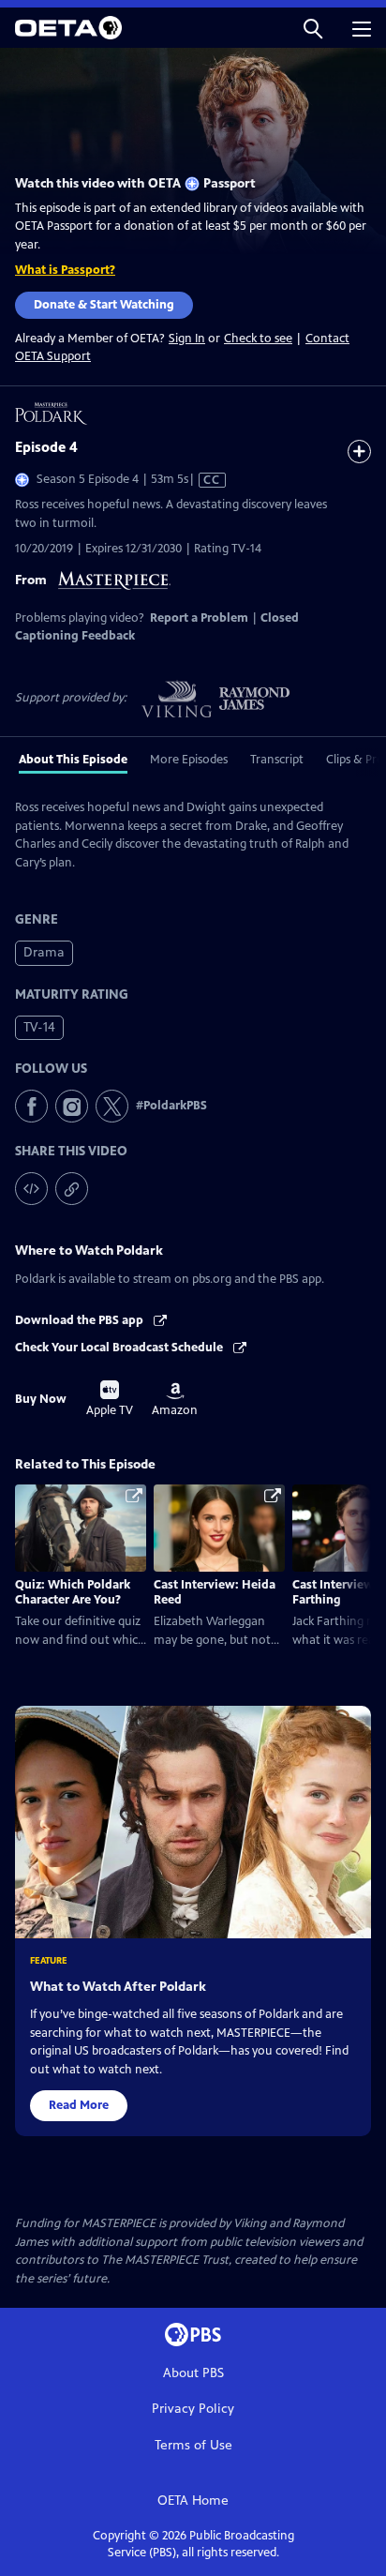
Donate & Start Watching (104, 305)
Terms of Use (193, 2445)
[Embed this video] (31, 1189)
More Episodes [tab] (189, 760)
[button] (313, 28)
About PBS (193, 2373)
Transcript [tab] (277, 760)
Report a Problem (199, 618)
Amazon (175, 1400)
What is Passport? (65, 270)
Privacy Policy (193, 2409)
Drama (44, 952)
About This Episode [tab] (73, 760)
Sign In (187, 339)
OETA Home (193, 2501)
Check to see (258, 339)
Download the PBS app (81, 1320)
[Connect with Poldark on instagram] (72, 1106)
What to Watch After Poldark (118, 1987)
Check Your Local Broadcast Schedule (120, 1348)
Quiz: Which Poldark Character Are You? (73, 1592)
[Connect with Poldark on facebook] (31, 1106)
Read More (79, 2105)
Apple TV (110, 1399)
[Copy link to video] (72, 1189)
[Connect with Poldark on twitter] (112, 1106)
